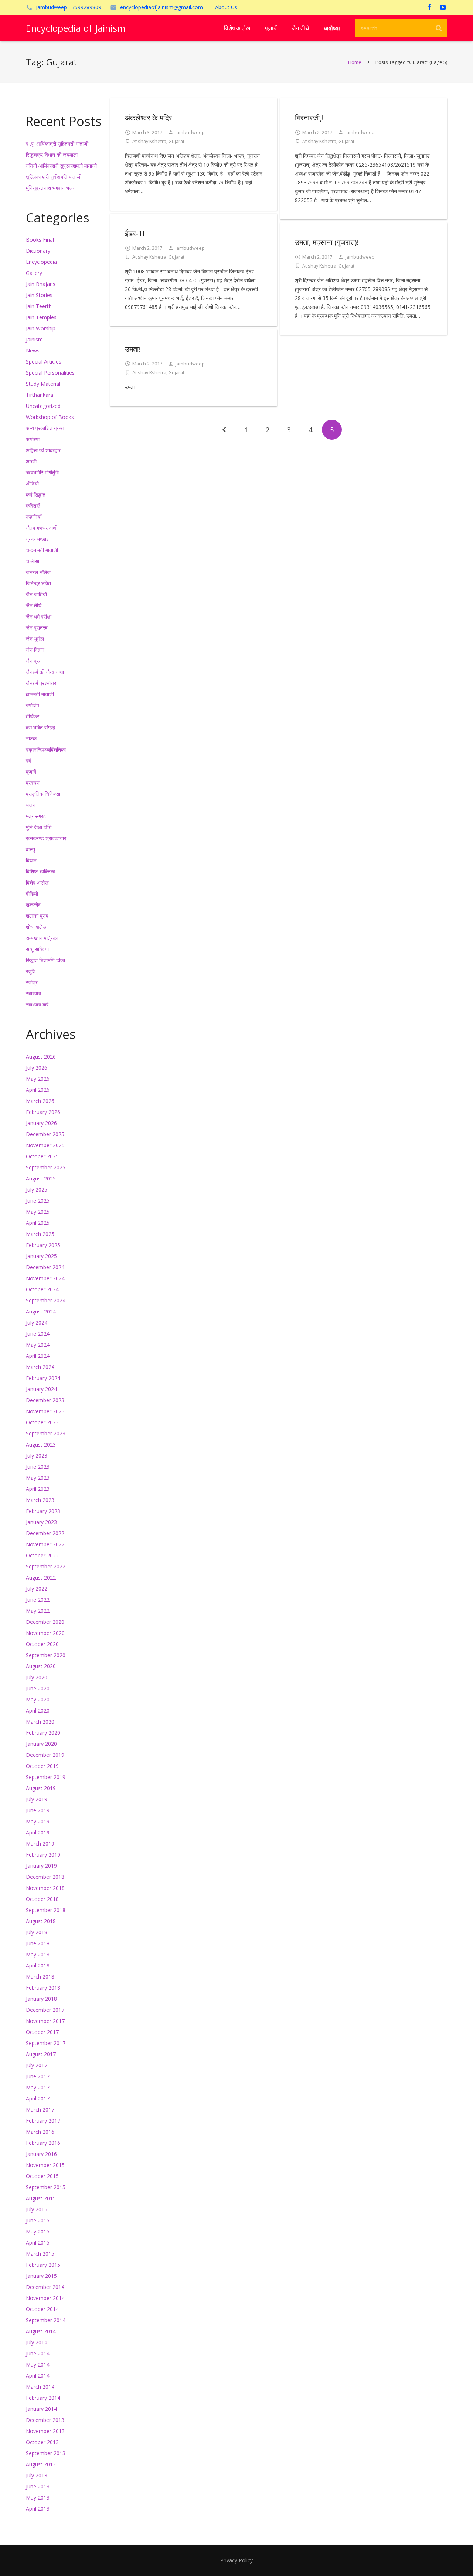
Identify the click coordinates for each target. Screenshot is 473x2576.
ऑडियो (32, 483)
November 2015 (45, 2165)
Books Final (40, 240)
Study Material (43, 384)
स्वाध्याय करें (37, 1004)
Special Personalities (50, 373)
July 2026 (37, 1068)
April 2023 (38, 1489)
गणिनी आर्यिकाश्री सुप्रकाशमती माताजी (61, 166)
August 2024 (41, 1311)
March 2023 (40, 1500)
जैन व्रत (34, 661)
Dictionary (38, 251)
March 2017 (40, 2110)
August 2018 (41, 1921)
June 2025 (38, 1201)
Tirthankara (40, 395)
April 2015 (38, 2243)
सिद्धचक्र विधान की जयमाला (52, 155)
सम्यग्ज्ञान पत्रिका (42, 938)
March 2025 (40, 1234)
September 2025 (46, 1167)
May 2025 (38, 1212)
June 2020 (38, 1688)
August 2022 (41, 1577)
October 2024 (42, 1289)
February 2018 (43, 1988)
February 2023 (43, 1511)
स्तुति (31, 971)
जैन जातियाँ (36, 594)
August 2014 (41, 2331)
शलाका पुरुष (37, 916)
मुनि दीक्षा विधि (39, 827)
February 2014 (43, 2398)
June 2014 (38, 2353)
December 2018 (45, 1877)
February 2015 (43, 2265)
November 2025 (45, 1145)
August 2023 (41, 1444)
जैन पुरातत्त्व (37, 628)
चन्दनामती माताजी (42, 550)
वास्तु (30, 849)
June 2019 (38, 1810)
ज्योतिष (33, 705)
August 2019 (41, 1788)
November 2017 (45, 2021)
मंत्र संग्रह (36, 816)
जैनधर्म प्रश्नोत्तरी (42, 683)
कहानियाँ (34, 517)
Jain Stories (39, 295)
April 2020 (38, 1710)
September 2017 (46, 2043)
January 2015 (41, 2276)
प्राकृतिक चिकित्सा (43, 794)
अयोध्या (33, 439)
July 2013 (37, 2475)
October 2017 (42, 2032)
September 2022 (46, 1566)
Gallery (34, 273)
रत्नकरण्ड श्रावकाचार (46, 838)
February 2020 (43, 1733)
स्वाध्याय (33, 993)
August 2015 (41, 2198)
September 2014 (46, 2320)
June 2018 (38, 1943)
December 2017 (45, 2010)
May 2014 (38, 2364)
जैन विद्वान (35, 650)
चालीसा (33, 561)
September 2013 (46, 2453)
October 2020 (42, 1644)
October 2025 (42, 1156)
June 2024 (38, 1334)
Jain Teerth (39, 306)
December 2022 (45, 1533)
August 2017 (41, 2054)
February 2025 (43, 1245)
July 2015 (37, 2209)
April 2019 (38, 1832)
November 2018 (45, 1888)
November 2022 (45, 1544)
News (33, 350)
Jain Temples (41, 317)
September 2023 (46, 1433)
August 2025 (41, 1178)
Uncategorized (43, 406)
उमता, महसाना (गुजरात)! (327, 242)
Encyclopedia (41, 262)
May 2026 (38, 1079)
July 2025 (37, 1190)
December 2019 (45, 1755)
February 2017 (43, 2121)
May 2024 (38, 1345)
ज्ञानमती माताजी (40, 694)
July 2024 (37, 1323)
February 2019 (43, 1855)
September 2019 (46, 1777)
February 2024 (43, 1378)
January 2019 (41, 1866)
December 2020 (45, 1622)
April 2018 (38, 1965)
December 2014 (45, 2287)
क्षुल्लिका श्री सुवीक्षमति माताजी (54, 177)
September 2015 (46, 2187)
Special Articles (44, 362)
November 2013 (45, 2431)
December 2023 (45, 1400)
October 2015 (42, 2176)
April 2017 (38, 2098)
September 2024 (46, 1300)
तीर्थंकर (33, 716)
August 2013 (41, 2464)
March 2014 (40, 2387)
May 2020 (38, 1699)
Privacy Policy (236, 2560)
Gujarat (176, 141)
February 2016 (43, 2143)
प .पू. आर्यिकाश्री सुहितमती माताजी (57, 144)
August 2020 (41, 1666)
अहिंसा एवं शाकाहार (43, 450)
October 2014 (42, 2309)
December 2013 (45, 2420)
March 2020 (40, 1722)
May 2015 (38, 2231)
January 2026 (41, 1123)
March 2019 (40, 1844)
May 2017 (38, 2087)
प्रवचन (33, 783)
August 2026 (41, 1057)
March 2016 (40, 2132)
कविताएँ (33, 506)
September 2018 (46, 1910)
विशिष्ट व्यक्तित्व (40, 871)
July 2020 (37, 1677)
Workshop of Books (50, 417)
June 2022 (38, 1600)
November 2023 (45, 1411)
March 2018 (40, 1977)
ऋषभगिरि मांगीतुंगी (42, 472)
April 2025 (38, 1223)
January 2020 (41, 1744)
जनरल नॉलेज (38, 572)
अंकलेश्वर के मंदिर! (149, 118)
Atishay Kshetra (149, 141)
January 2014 (41, 2409)
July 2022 (37, 1589)
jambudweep (190, 132)
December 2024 (45, 1267)
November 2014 (45, 2298)
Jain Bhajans (41, 284)
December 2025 (45, 1134)
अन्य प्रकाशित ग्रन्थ (45, 428)
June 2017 (38, 2076)
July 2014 (37, 2342)
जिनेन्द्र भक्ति (38, 583)
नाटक (31, 738)
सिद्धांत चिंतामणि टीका (45, 960)
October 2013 (42, 2442)
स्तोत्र (32, 982)
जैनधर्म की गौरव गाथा (45, 672)
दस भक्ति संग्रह (40, 727)
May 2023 (38, 1478)
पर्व (28, 761)
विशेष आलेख (37, 882)
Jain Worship (41, 328)
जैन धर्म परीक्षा (39, 616)
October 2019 (42, 1766)
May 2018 (38, 1954)
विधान (31, 860)
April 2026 (38, 1090)
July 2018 (37, 1932)
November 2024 (45, 1278)
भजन (31, 805)
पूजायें (31, 772)
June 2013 (38, 2486)
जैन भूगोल (35, 639)
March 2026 (40, 1101)
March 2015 (40, 2254)
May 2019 (38, 1821)
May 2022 (38, 1611)
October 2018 (42, 1899)
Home (355, 62)
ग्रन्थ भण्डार (37, 539)
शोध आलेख (36, 927)
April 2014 (38, 2376)
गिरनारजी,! (309, 118)
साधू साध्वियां (37, 949)
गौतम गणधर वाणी (42, 528)
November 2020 (45, 1633)
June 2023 (38, 1467)
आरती (31, 461)
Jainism (34, 339)
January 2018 (41, 1999)
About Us (226, 7)
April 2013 (38, 2509)
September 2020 (46, 1655)
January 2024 (41, 1389)
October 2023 (42, 1422)
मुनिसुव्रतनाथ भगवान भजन (51, 188)
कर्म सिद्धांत (36, 495)
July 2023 (37, 1456)
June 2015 (38, 2220)
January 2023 (41, 1522)
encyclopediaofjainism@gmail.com (161, 7)
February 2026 (43, 1112)
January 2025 (41, 1256)
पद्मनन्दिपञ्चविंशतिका (46, 749)
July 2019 (37, 1799)
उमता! (133, 349)
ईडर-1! (135, 233)
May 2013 (38, 2497)
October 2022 (42, 1555)
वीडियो (32, 894)
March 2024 (40, 1367)
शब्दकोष (33, 905)
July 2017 (37, 2065)
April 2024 (38, 1356)
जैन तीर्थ (34, 605)
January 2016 (41, 2154)
